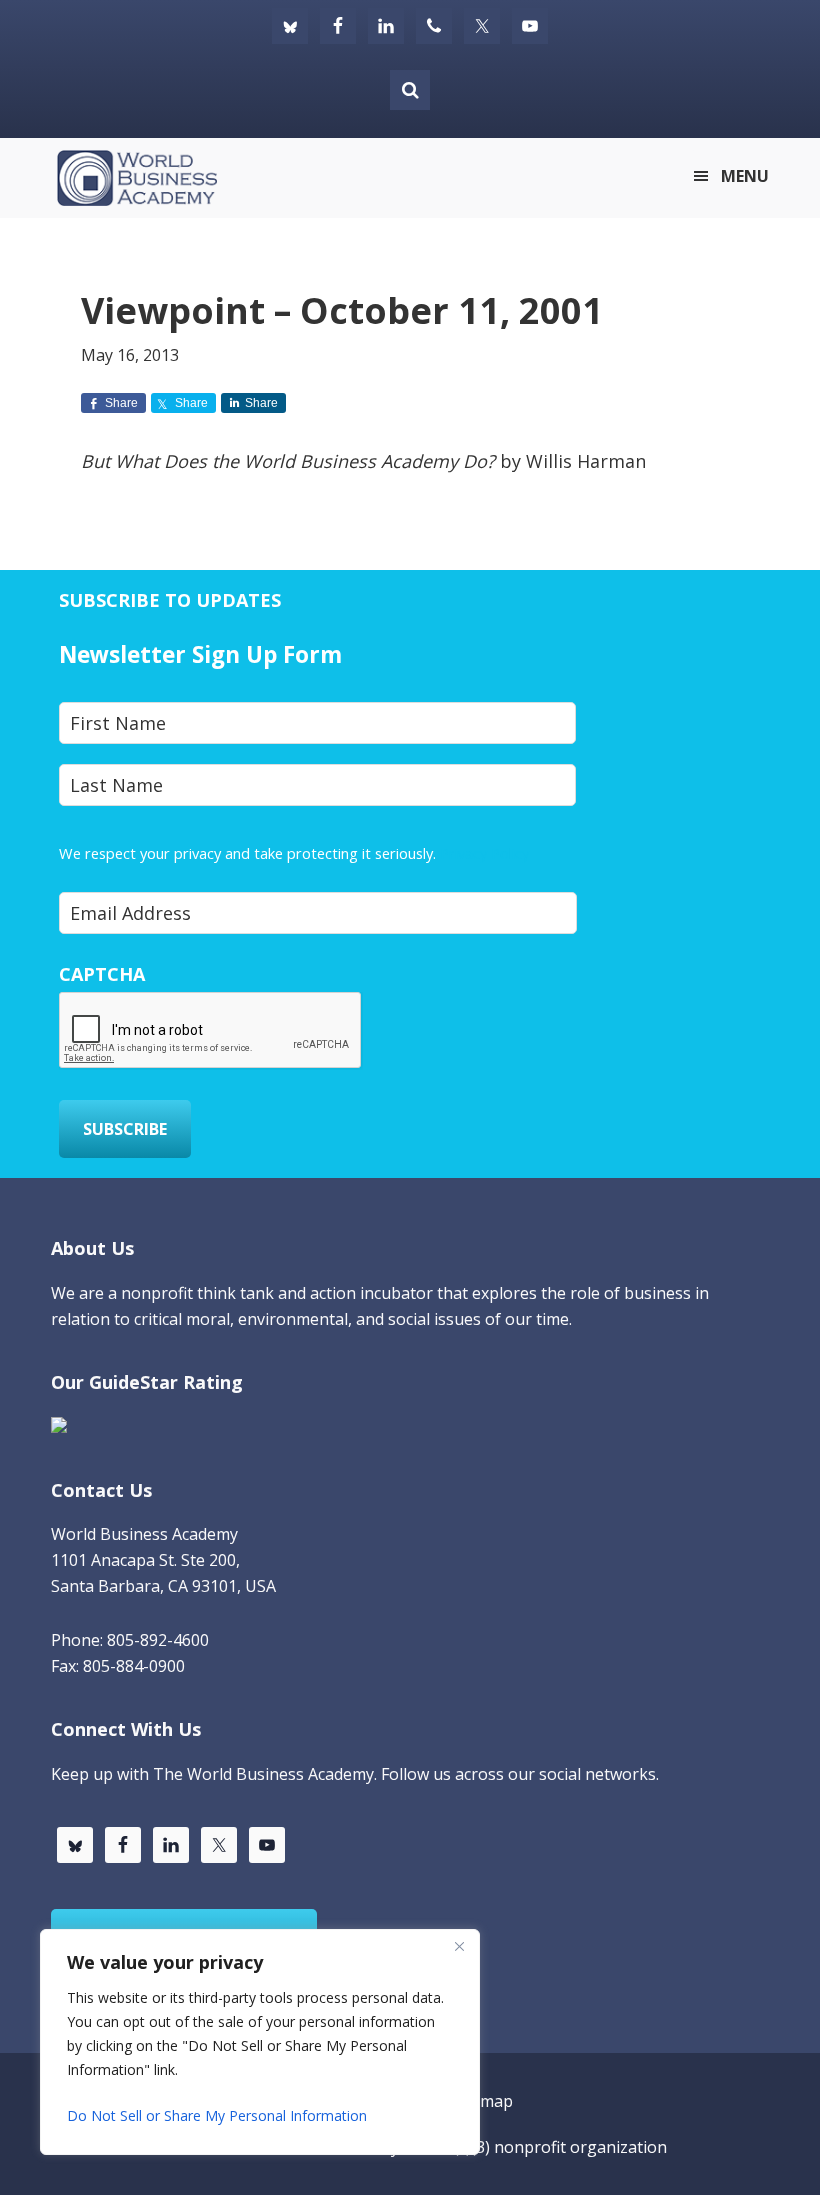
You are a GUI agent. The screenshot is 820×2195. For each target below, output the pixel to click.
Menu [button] (745, 176)
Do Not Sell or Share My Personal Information (217, 2115)
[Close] (459, 1946)
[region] (260, 2042)
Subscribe (125, 1129)
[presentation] (211, 1031)
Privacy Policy (484, 853)
